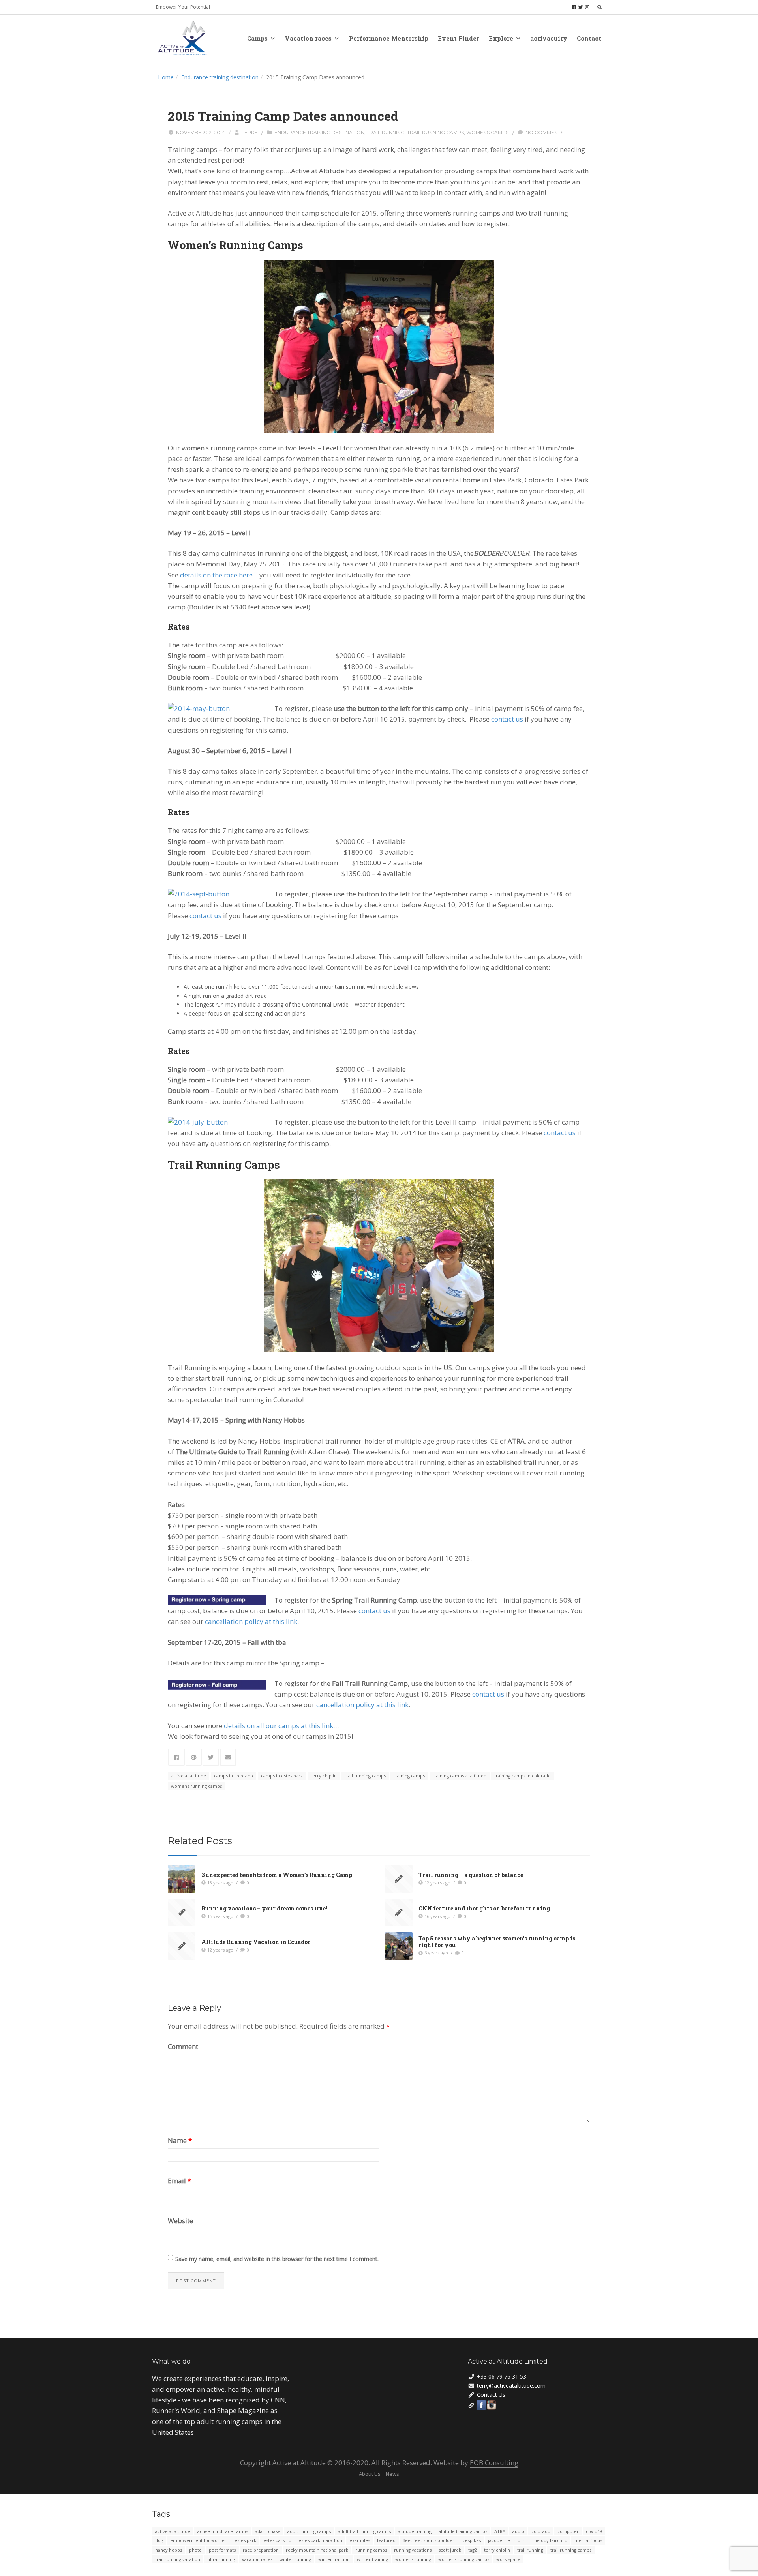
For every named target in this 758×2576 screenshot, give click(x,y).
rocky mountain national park (317, 2550)
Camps (257, 38)
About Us (370, 2474)
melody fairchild (550, 2540)
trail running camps (435, 132)
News (392, 2474)
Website (180, 2221)
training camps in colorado (523, 1776)
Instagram (492, 2405)
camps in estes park (282, 1776)
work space (508, 2559)
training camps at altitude (460, 1776)
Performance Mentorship (389, 38)
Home (166, 77)
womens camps (487, 132)
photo (195, 2550)
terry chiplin (324, 1776)
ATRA (500, 2531)
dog (159, 2540)
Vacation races (308, 38)
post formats (222, 2550)
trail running (386, 132)
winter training (372, 2559)
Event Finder (459, 38)
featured (386, 2540)
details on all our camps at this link (279, 1726)
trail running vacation (178, 2559)
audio (518, 2531)
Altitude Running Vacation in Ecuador (256, 1942)
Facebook (481, 2405)
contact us (507, 719)
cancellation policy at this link (251, 1621)
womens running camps (196, 1786)
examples (360, 2540)
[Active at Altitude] (183, 38)
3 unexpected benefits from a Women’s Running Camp (277, 1875)
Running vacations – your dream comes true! (264, 1908)
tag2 (473, 2550)
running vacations (413, 2550)
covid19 (594, 2531)
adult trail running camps (364, 2531)
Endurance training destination (220, 77)
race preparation (261, 2550)
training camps (409, 1776)
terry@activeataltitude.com (511, 2386)
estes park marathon (320, 2540)
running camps (371, 2550)
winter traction (334, 2559)
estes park (245, 2540)
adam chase (268, 2531)
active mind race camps (223, 2531)
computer (568, 2531)
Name (180, 2140)
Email (179, 2181)
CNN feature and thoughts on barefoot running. (485, 1908)
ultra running (221, 2559)
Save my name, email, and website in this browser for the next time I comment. (277, 2259)
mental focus (588, 2540)
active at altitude (189, 1776)
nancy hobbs (169, 2550)
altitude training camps (463, 2531)
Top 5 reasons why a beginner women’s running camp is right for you (497, 1942)
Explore (501, 38)
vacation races (257, 2559)
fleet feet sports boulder (429, 2540)
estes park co (277, 2540)
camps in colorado (234, 1776)
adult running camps (309, 2531)
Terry (250, 132)
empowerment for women (199, 2540)
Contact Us (491, 2395)
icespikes (471, 2540)
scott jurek (450, 2550)
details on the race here (216, 575)
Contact (589, 38)
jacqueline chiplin (507, 2540)
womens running (413, 2559)
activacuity (549, 38)
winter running (295, 2559)
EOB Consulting (494, 2463)
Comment (183, 2046)
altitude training (415, 2531)
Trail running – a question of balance (471, 1875)
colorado (541, 2531)
